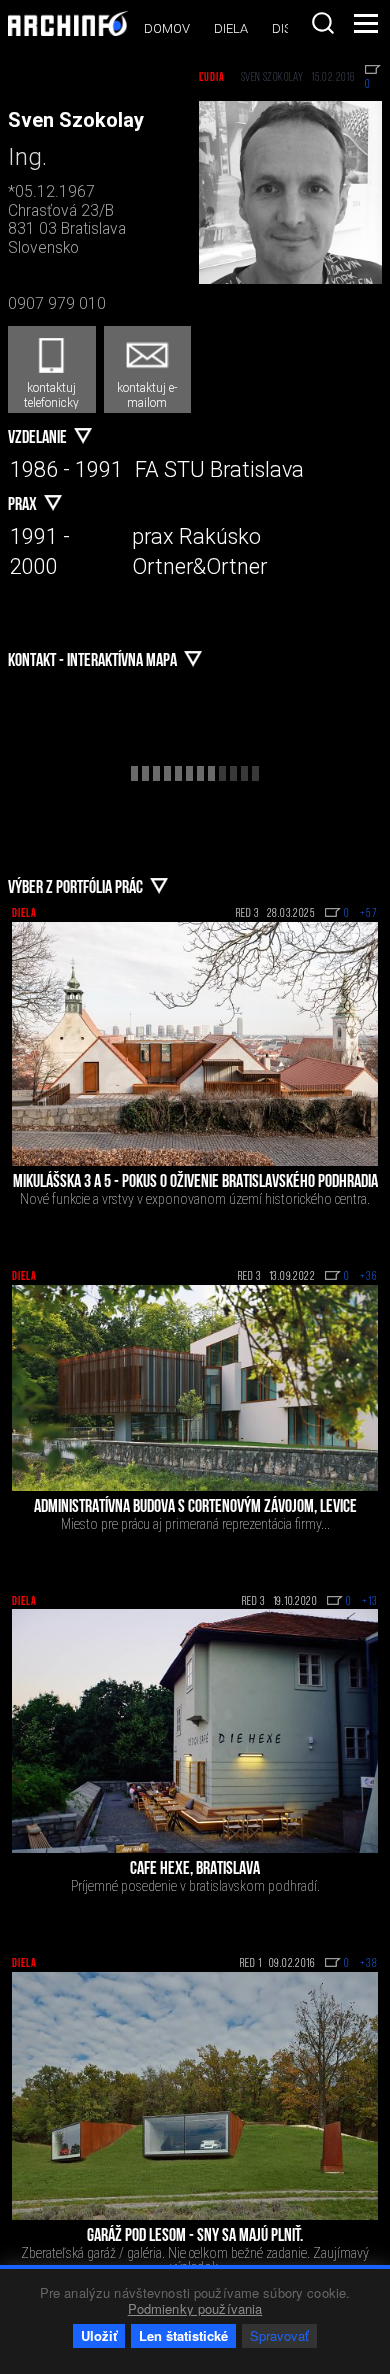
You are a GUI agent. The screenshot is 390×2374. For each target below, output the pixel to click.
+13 (370, 1602)
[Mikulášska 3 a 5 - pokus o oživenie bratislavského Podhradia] (195, 1044)
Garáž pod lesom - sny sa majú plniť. (195, 2237)
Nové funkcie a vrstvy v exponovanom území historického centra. (195, 1199)
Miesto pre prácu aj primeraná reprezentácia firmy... (195, 1524)
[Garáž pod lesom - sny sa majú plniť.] (195, 2096)
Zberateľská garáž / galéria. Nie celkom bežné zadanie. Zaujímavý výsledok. (195, 2260)
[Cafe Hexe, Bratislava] (195, 1731)
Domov (167, 28)
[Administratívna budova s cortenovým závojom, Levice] (195, 1388)
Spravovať (279, 2335)
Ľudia (212, 78)
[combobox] (323, 23)
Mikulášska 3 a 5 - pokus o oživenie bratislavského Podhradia (195, 1183)
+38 (369, 1964)
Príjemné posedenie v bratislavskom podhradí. (195, 1886)
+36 (369, 1277)
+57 (369, 914)
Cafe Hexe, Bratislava (195, 1870)
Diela (231, 28)
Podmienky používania (195, 2308)
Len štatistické (183, 2335)
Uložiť (99, 2335)
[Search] (323, 23)
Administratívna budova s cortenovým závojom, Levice (195, 1508)
